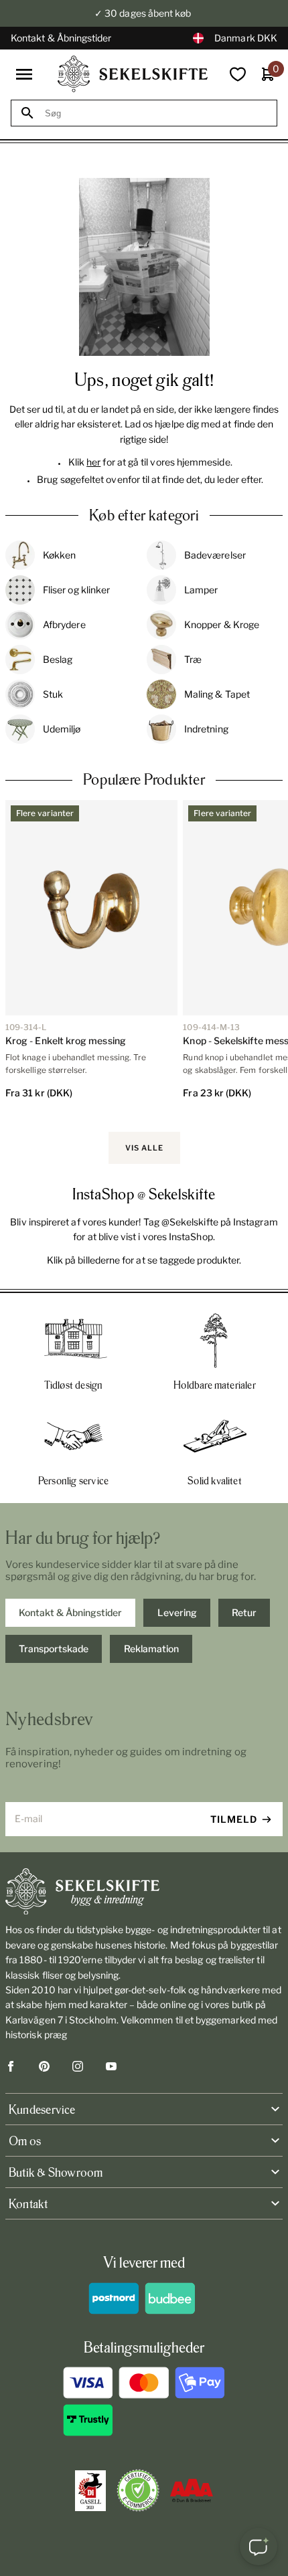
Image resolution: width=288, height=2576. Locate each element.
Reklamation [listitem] (151, 1649)
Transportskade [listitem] (54, 1649)
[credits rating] (192, 2490)
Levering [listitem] (177, 1612)
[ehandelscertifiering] (138, 2490)
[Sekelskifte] (144, 1892)
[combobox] (156, 113)
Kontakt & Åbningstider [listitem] (70, 1612)
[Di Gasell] (90, 2491)
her (93, 462)
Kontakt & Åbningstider (61, 38)
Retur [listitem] (244, 1612)
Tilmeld (234, 1819)
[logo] (133, 74)
